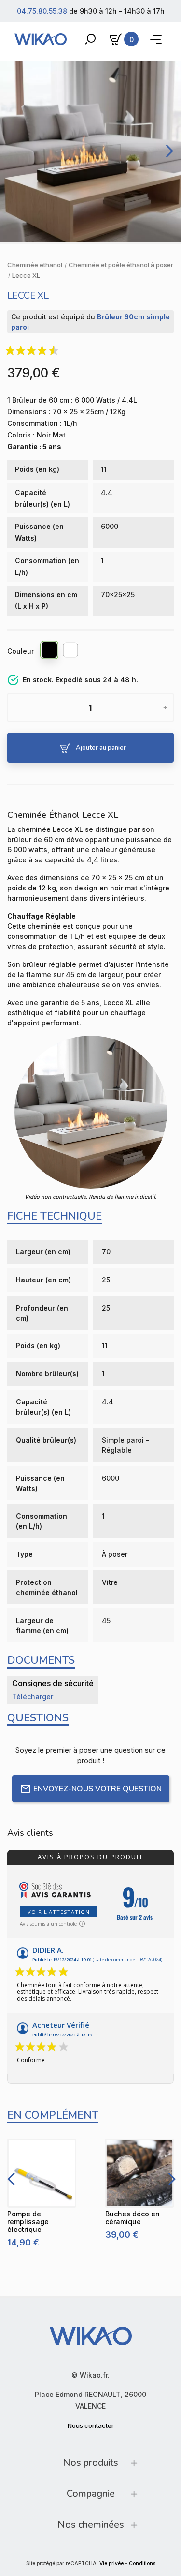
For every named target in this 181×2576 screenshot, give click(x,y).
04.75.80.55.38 (42, 11)
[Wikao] (41, 39)
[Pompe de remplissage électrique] (42, 2173)
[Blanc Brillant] (71, 651)
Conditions (142, 2564)
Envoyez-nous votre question (97, 1789)
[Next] (167, 151)
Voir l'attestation (59, 1912)
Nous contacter (91, 2425)
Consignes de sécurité (53, 1683)
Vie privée (111, 2564)
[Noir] (50, 651)
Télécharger (33, 1696)
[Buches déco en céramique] (140, 2173)
